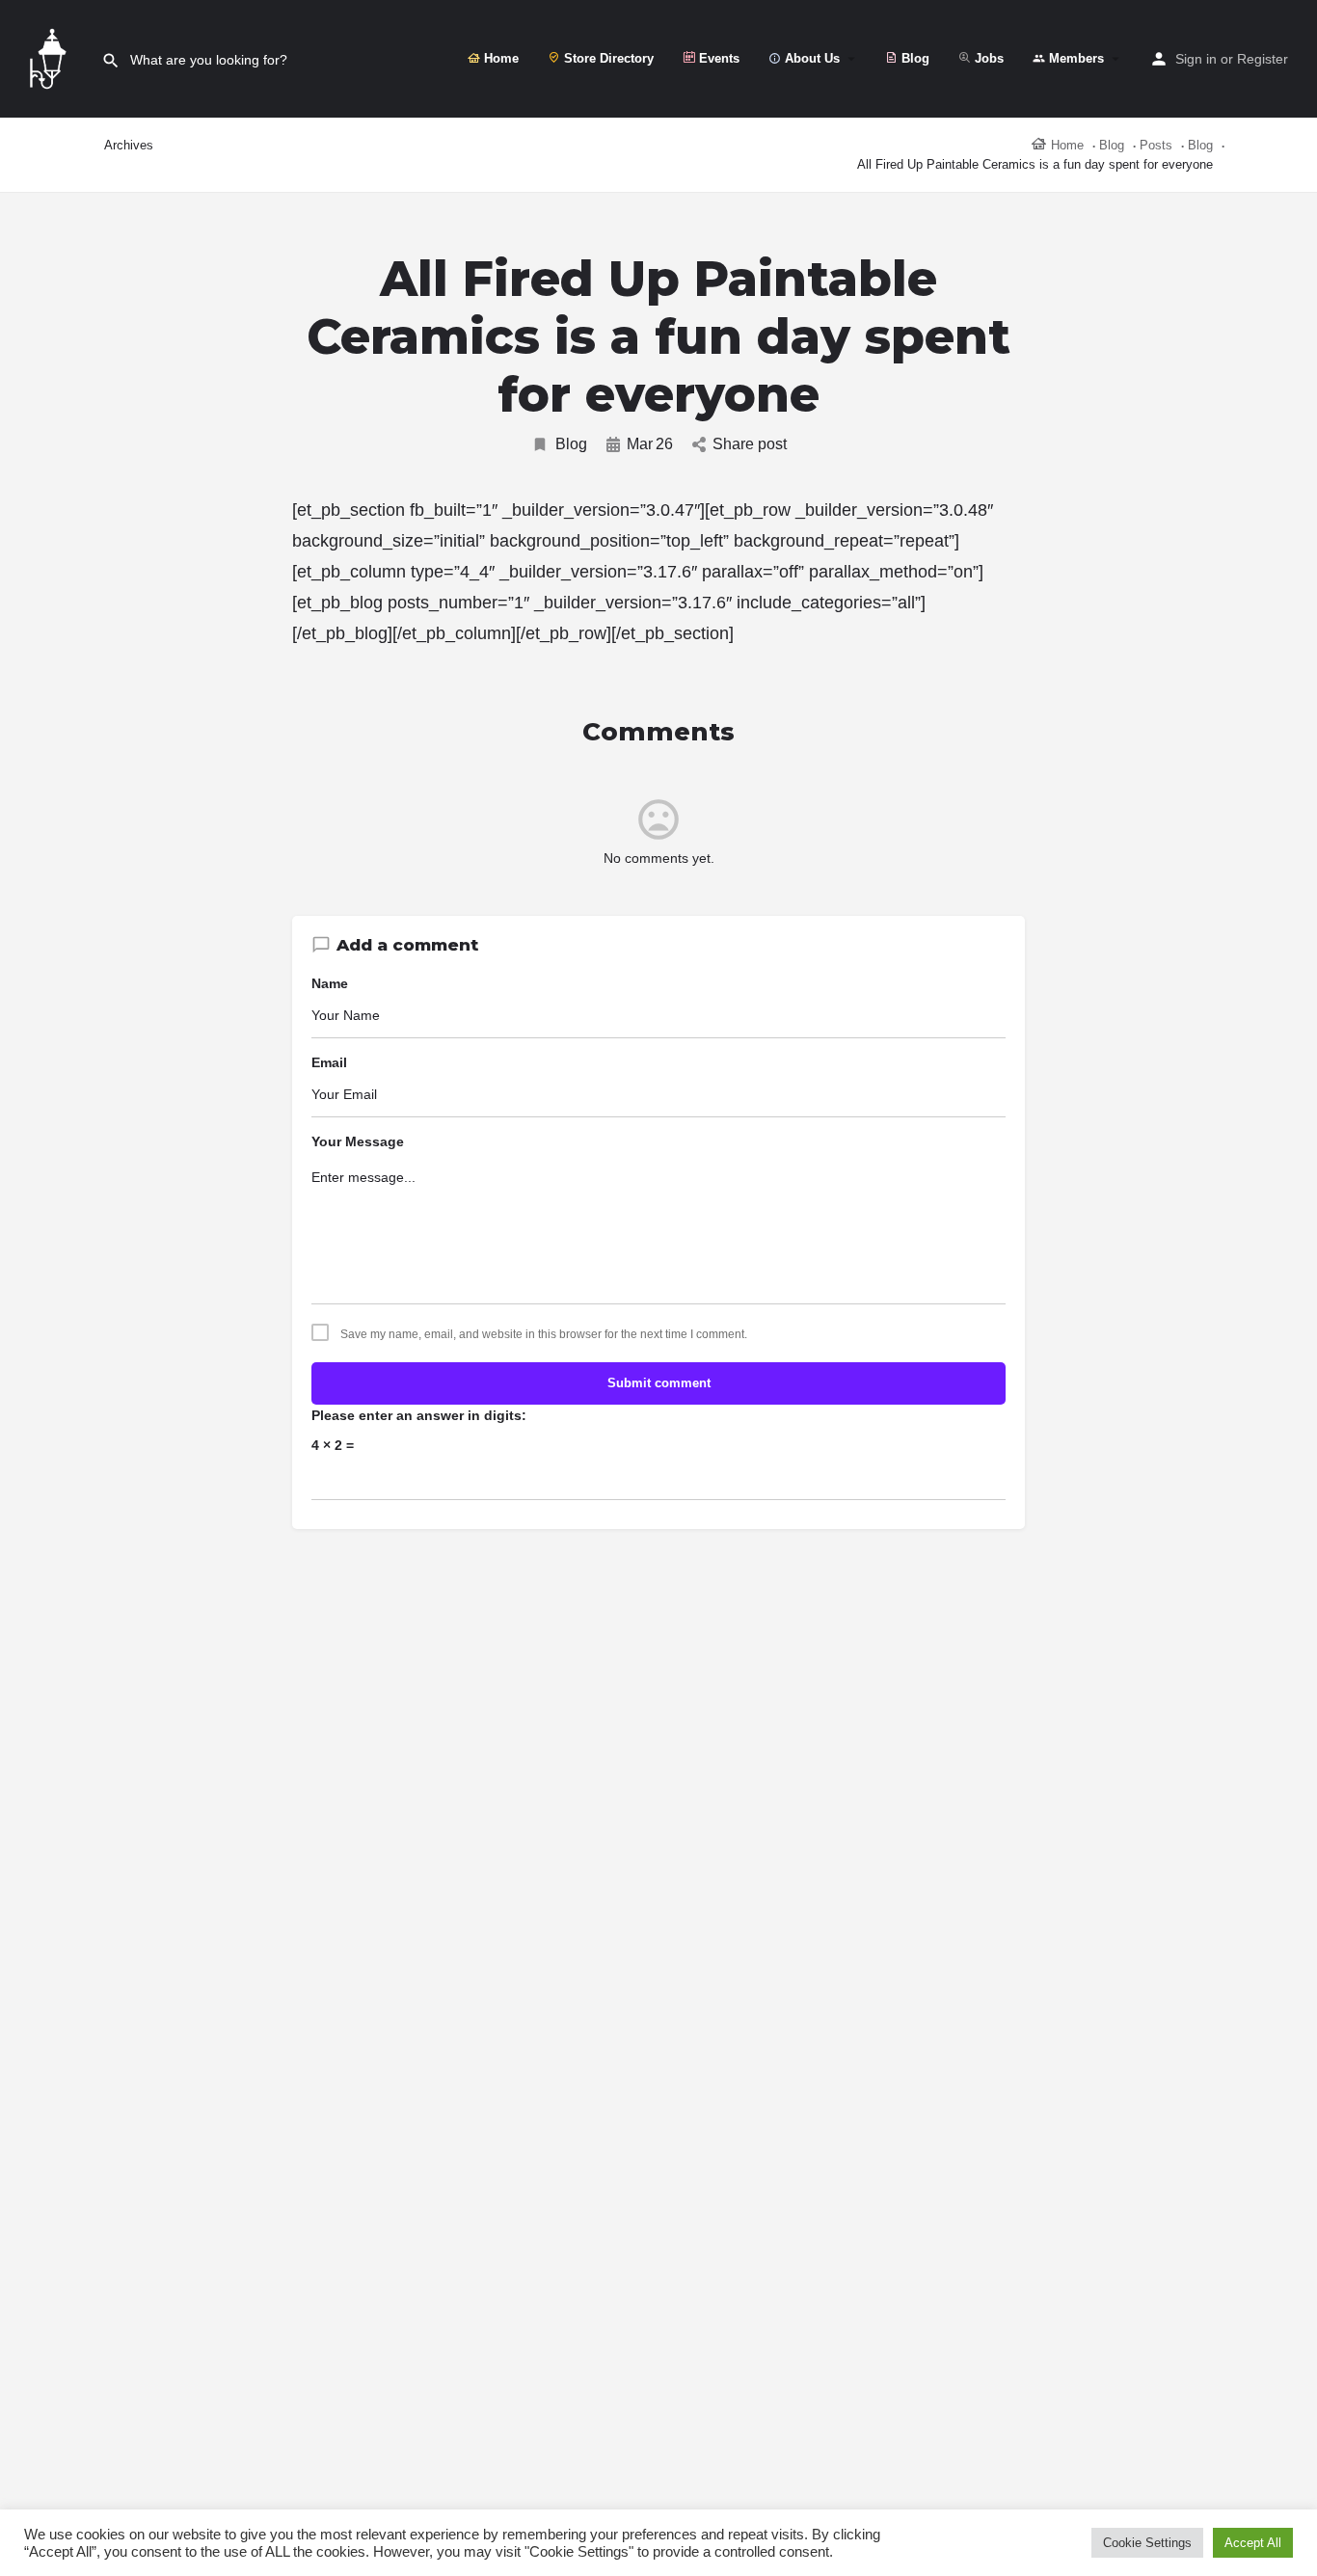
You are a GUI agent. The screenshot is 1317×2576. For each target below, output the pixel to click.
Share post (750, 444)
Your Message (358, 1141)
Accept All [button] (1253, 2543)
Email (329, 1062)
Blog (914, 58)
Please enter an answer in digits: (419, 1415)
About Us (810, 58)
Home (499, 58)
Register (1263, 59)
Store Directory (607, 58)
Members (1075, 58)
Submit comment (659, 1383)
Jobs (987, 58)
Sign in (1196, 59)
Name (330, 983)
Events (717, 58)
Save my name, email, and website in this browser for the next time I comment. (544, 1334)
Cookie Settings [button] (1147, 2543)
